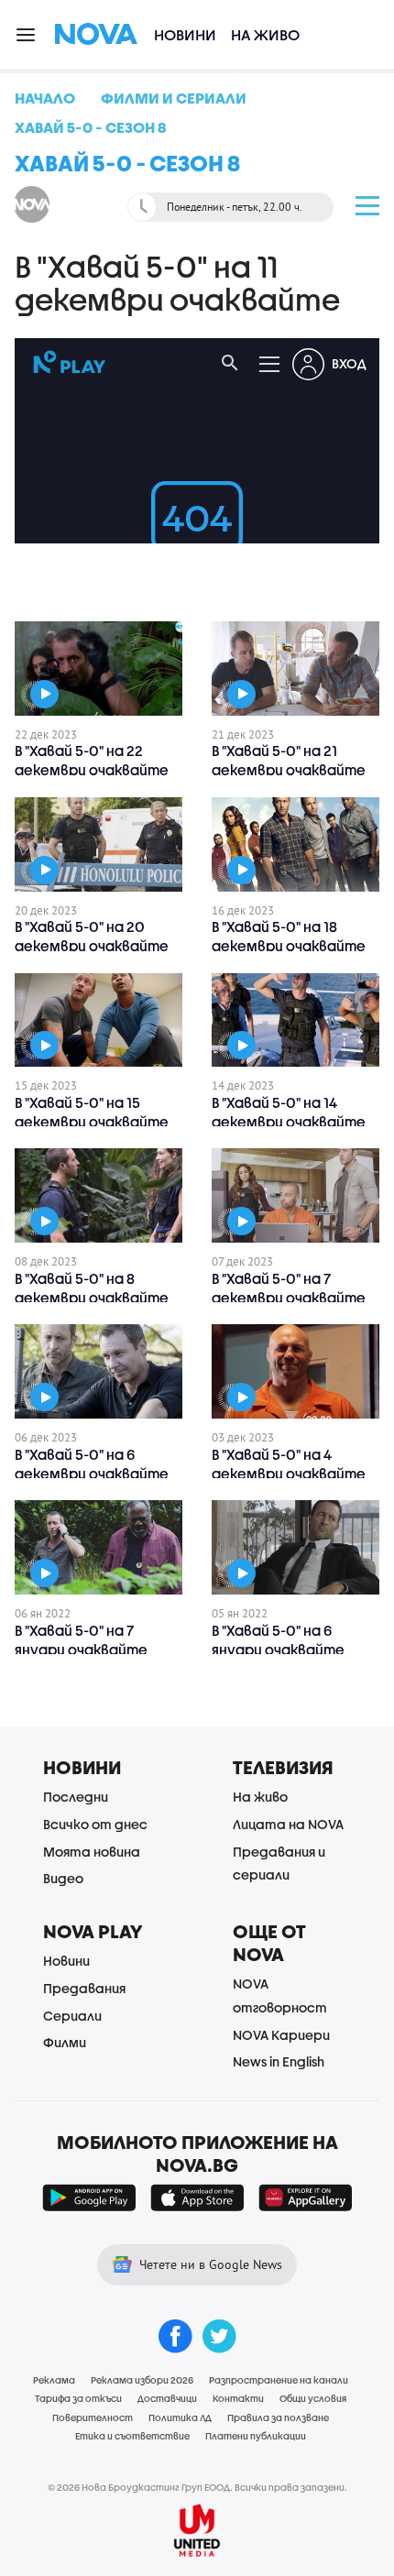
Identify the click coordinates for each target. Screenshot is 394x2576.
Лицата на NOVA (288, 1824)
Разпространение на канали (279, 2380)
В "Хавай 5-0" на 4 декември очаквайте (289, 1464)
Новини (185, 34)
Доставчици (167, 2398)
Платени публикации (256, 2436)
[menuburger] (27, 33)
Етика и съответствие (132, 2436)
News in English (279, 2061)
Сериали (72, 2016)
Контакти (238, 2398)
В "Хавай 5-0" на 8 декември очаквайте (92, 1288)
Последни (76, 1797)
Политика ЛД (180, 2417)
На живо (265, 34)
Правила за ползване (278, 2417)
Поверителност (93, 2417)
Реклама (54, 2380)
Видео (63, 1878)
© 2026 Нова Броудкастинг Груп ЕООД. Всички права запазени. (197, 2487)
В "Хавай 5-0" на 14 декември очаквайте (289, 1112)
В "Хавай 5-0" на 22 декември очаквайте (92, 760)
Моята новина (92, 1852)
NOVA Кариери (281, 2035)
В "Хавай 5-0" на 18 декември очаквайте (289, 936)
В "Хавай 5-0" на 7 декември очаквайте (289, 1288)
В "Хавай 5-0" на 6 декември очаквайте (92, 1464)
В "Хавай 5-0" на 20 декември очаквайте (92, 936)
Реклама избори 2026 (142, 2380)
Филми (65, 2042)
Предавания (84, 1988)
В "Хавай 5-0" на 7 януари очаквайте (81, 1640)
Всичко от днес (95, 1824)
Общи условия (313, 2398)
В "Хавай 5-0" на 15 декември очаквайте (92, 1112)
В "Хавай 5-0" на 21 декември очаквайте (289, 760)
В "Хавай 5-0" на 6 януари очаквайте (278, 1640)
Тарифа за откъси (78, 2398)
